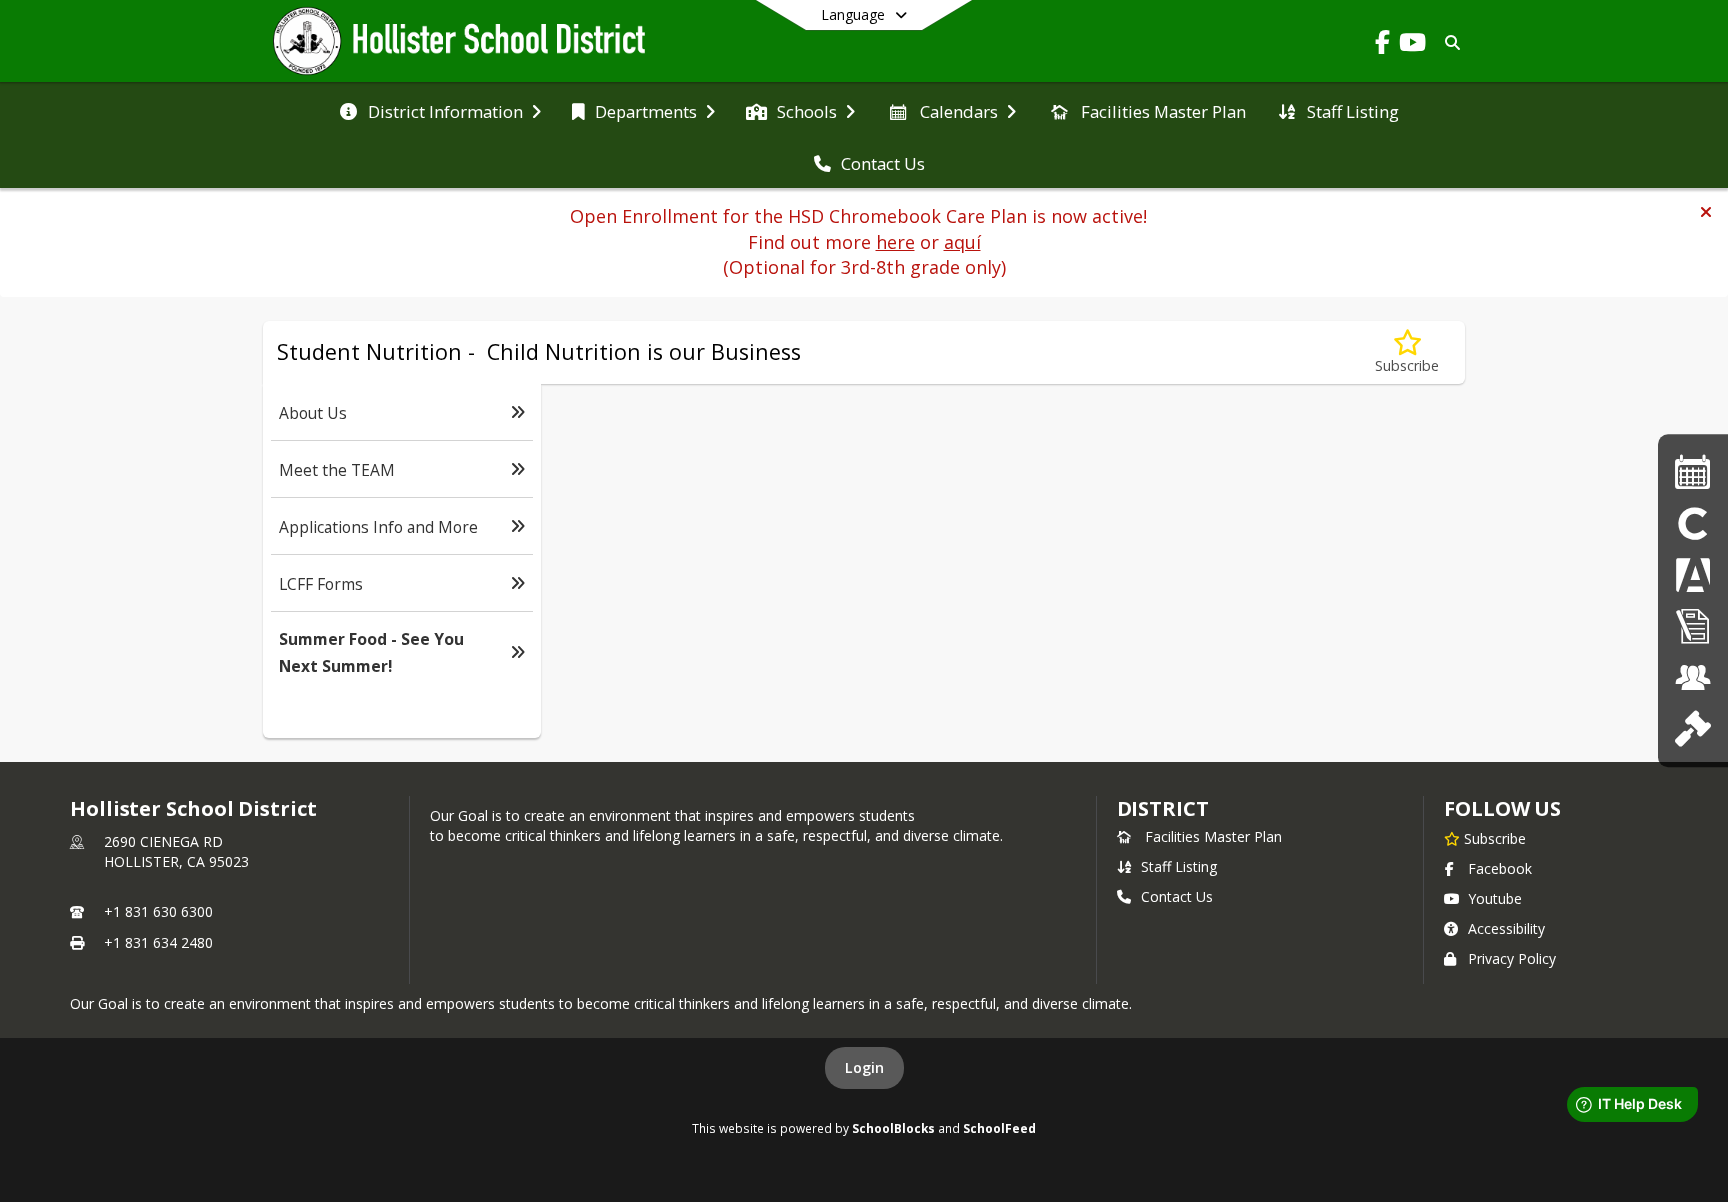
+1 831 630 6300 (158, 911)
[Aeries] (1693, 575)
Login (864, 1067)
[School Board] (1692, 729)
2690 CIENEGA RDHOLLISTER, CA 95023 (176, 851)
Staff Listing (1179, 866)
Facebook (1500, 868)
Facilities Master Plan (1213, 836)
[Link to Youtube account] (1412, 45)
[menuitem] (440, 110)
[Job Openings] (1693, 677)
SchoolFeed (999, 1128)
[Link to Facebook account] (1382, 45)
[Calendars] (1693, 472)
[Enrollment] (1693, 626)
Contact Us (1177, 896)
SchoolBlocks (893, 1128)
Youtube (1495, 898)
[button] (1706, 212)
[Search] (1448, 42)
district (1163, 808)
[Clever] (1693, 523)
